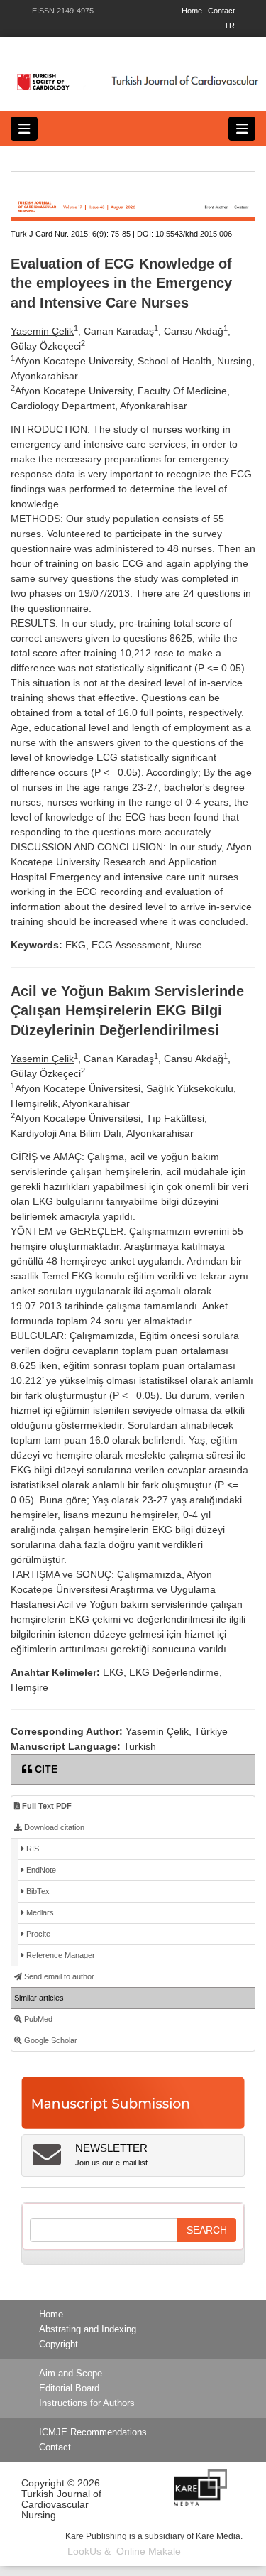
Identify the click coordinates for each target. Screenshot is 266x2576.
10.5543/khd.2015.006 (194, 234)
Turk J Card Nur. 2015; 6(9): (60, 234)
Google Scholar (50, 2040)
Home (192, 11)
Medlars (39, 1912)
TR (229, 26)
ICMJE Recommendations (93, 2432)
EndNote (40, 1870)
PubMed (37, 2019)
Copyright (59, 2344)
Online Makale (149, 2551)
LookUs (84, 2551)
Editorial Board (69, 2388)
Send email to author (58, 1976)
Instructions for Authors (87, 2403)
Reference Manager (60, 1955)
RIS (32, 1849)
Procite (37, 1934)
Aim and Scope (71, 2374)
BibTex (37, 1891)
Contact (221, 11)
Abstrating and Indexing (88, 2329)
